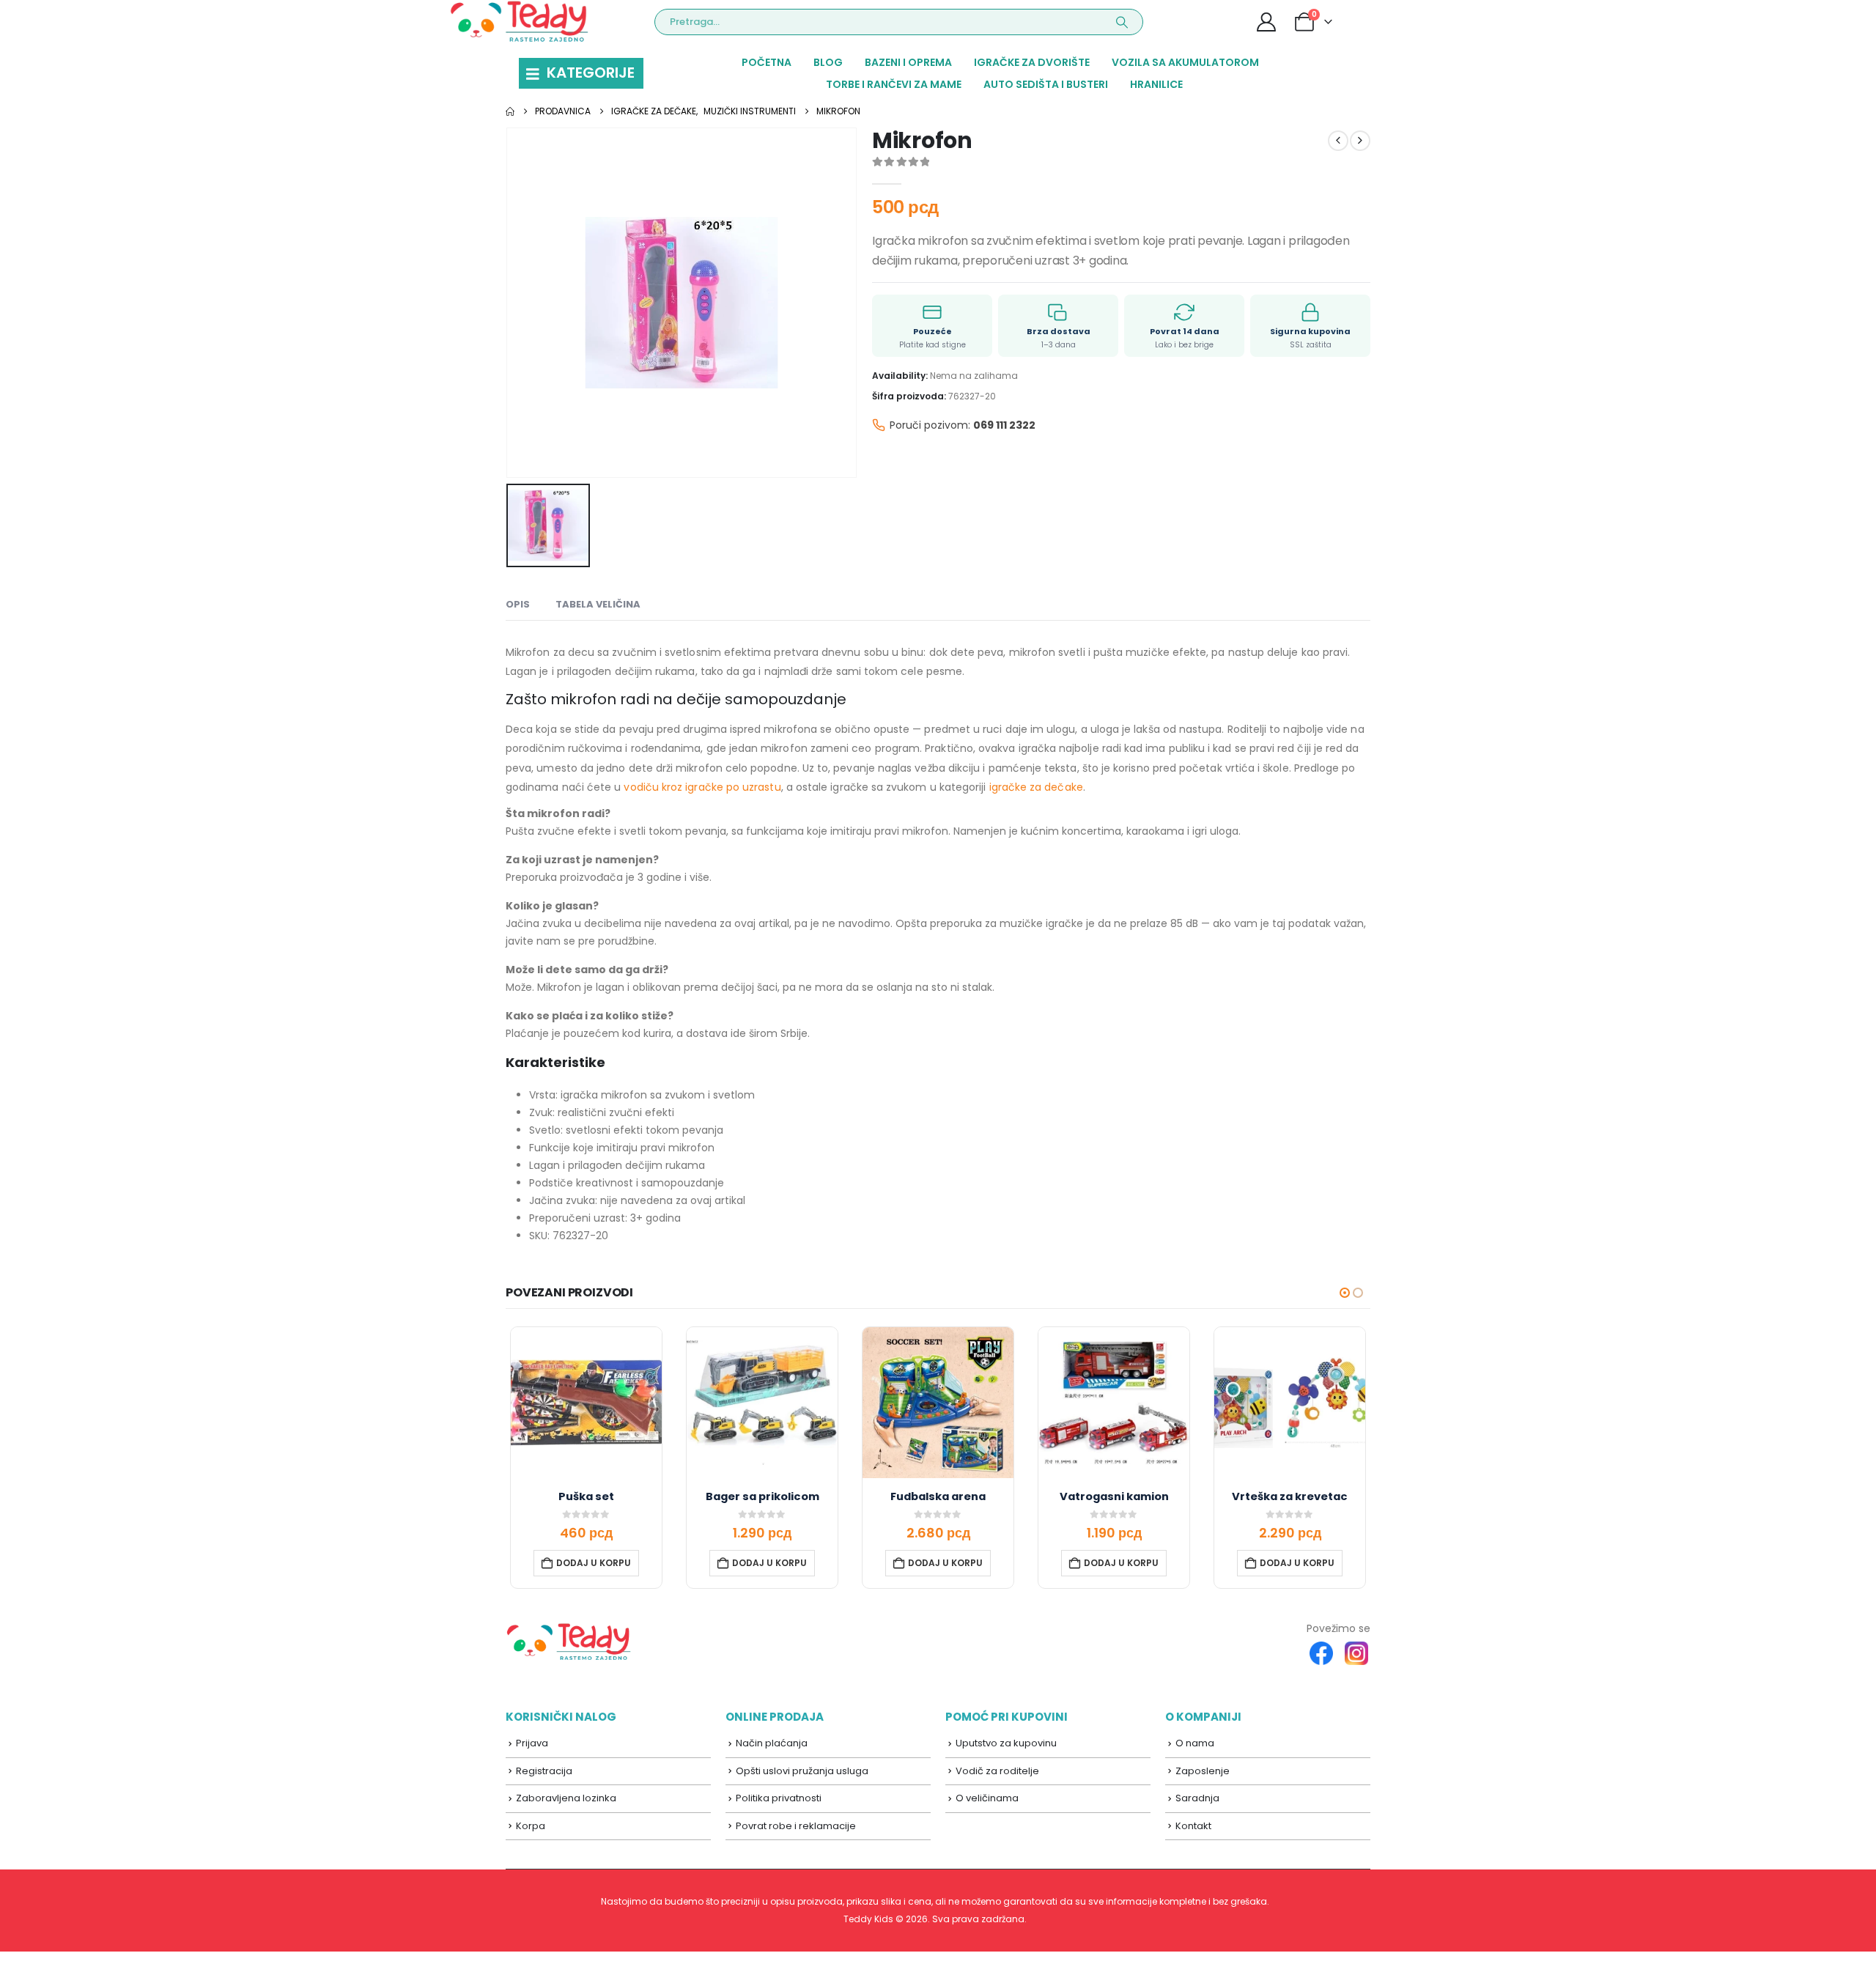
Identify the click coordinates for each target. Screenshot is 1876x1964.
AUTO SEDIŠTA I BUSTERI (1046, 84)
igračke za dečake (1036, 787)
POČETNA (767, 62)
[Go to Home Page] (510, 111)
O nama (1195, 1743)
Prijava (532, 1743)
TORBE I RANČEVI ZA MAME (894, 84)
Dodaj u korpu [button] (594, 1563)
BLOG (828, 62)
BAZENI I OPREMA (908, 62)
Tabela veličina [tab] (598, 604)
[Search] (1122, 22)
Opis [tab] (518, 604)
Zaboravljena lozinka (566, 1798)
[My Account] (1267, 22)
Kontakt (1193, 1826)
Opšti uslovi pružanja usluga (802, 1771)
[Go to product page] (586, 1403)
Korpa (531, 1826)
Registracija (544, 1771)
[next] (1360, 141)
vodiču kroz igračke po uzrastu (702, 787)
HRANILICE (1156, 84)
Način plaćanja (772, 1743)
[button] (1345, 1293)
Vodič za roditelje (997, 1771)
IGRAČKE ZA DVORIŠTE (1032, 62)
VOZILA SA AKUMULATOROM (1185, 62)
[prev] (1338, 141)
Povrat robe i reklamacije (796, 1826)
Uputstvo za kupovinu (1006, 1743)
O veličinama (987, 1798)
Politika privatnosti (779, 1798)
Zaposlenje (1203, 1771)
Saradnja (1197, 1798)
